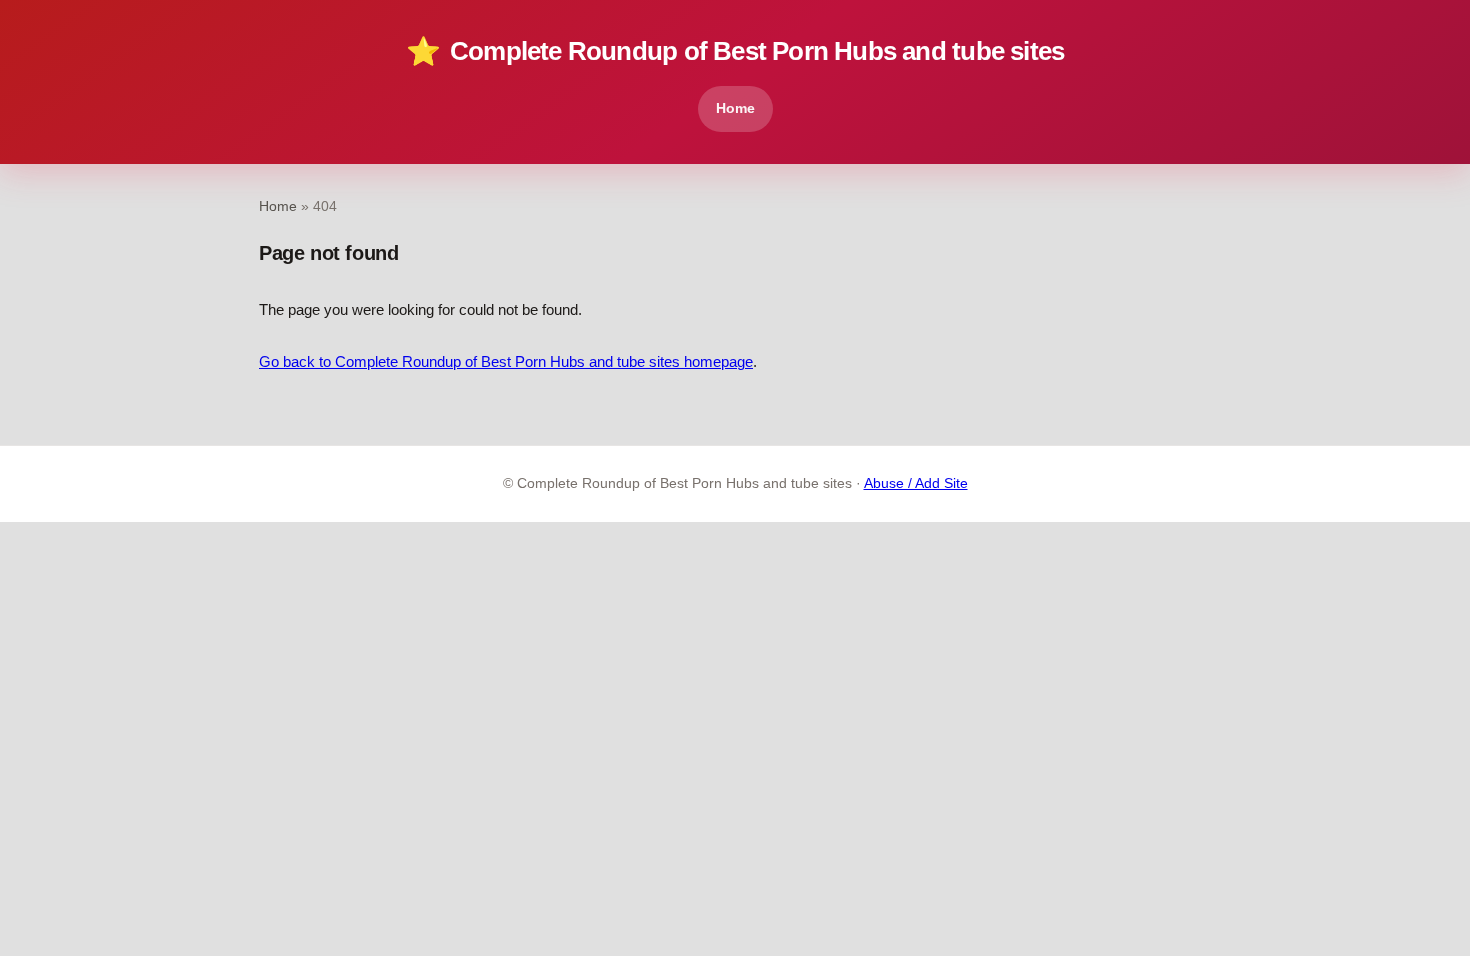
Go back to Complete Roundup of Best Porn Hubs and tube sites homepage (506, 361)
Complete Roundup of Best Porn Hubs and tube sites (735, 51)
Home (735, 108)
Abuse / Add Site (916, 483)
